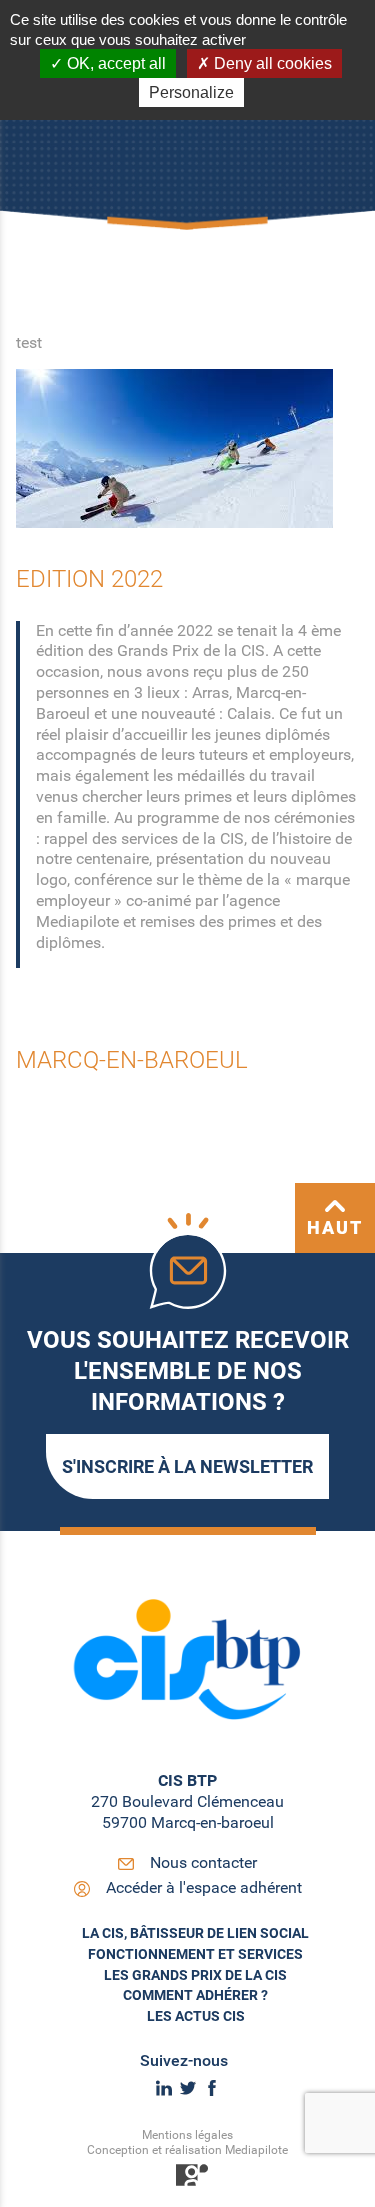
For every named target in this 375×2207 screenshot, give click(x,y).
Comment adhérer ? (195, 1995)
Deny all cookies (271, 63)
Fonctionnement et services (195, 1954)
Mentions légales (187, 2135)
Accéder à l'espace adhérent (204, 1887)
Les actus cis (196, 2016)
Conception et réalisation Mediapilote (187, 2150)
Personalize (191, 92)
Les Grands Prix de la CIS (195, 1975)
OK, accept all (114, 63)
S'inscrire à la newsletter (187, 1466)
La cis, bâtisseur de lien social (195, 1933)
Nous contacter (203, 1862)
